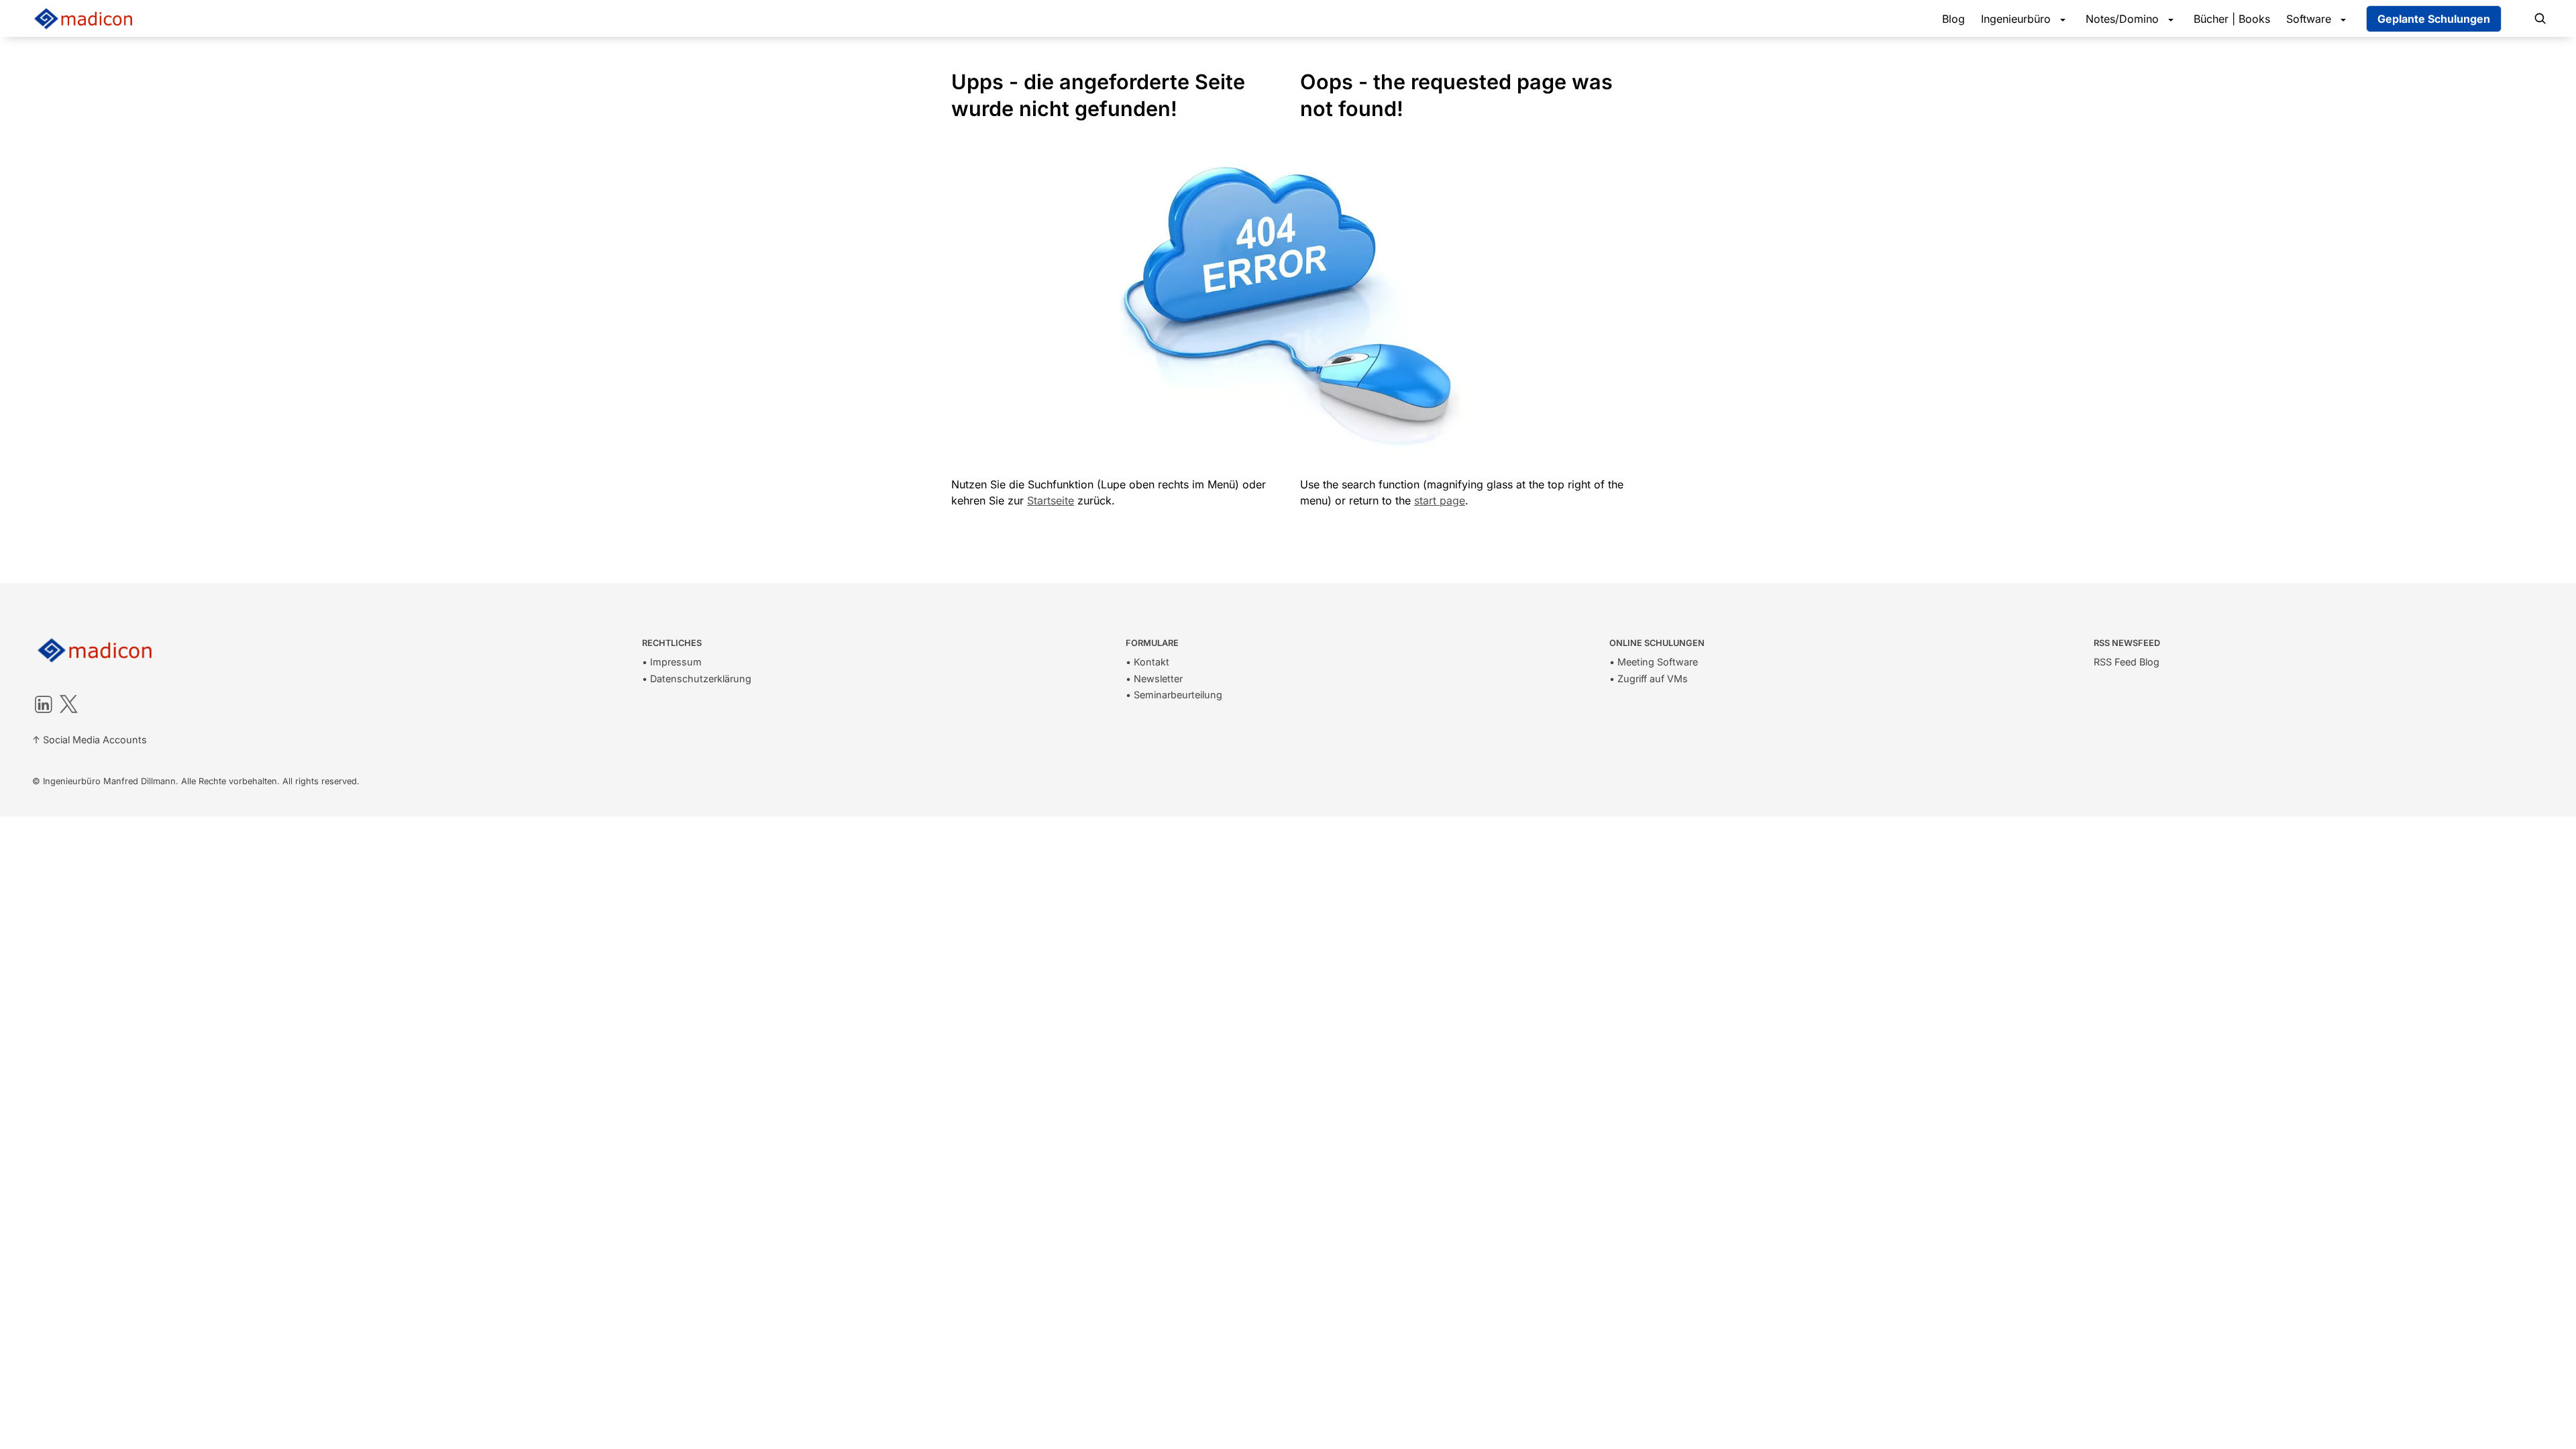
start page (1440, 500)
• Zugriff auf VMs (1649, 679)
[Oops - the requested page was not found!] (1293, 82)
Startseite (1051, 500)
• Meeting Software (1654, 662)
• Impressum (672, 662)
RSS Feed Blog (2127, 662)
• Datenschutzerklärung (697, 679)
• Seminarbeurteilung (1174, 695)
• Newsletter (1154, 679)
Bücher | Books (2232, 19)
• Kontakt (1147, 662)
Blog (1953, 19)
